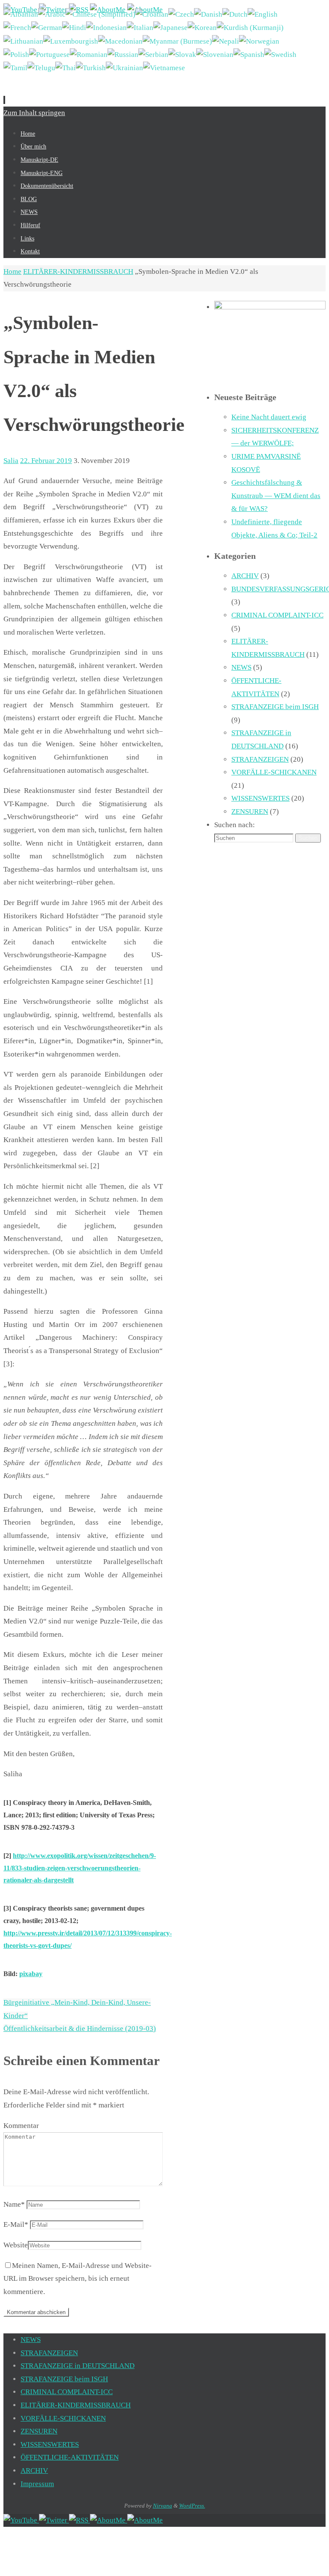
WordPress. (192, 2506)
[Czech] (181, 14)
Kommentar (21, 2126)
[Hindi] (74, 27)
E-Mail (16, 2224)
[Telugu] (41, 68)
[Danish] (208, 14)
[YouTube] (21, 2520)
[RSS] (79, 2520)
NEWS (241, 667)
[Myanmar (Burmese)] (177, 41)
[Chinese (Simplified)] (100, 14)
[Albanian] (21, 14)
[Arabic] (52, 14)
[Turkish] (91, 68)
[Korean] (202, 27)
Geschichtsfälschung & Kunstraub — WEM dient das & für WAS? (276, 496)
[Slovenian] (215, 54)
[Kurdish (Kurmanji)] (250, 27)
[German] (47, 27)
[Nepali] (226, 41)
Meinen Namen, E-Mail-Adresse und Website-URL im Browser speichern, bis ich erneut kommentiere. (78, 2279)
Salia (11, 461)
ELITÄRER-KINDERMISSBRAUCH (78, 272)
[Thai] (66, 68)
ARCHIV (245, 576)
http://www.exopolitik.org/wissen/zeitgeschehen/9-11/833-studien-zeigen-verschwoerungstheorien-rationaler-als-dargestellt (80, 1868)
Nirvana (163, 2506)
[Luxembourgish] (71, 41)
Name (14, 2204)
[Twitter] (54, 2520)
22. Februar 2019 (46, 461)
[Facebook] (109, 2520)
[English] (263, 14)
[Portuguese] (49, 54)
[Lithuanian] (23, 41)
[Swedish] (280, 54)
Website (16, 2245)
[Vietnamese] (164, 68)
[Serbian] (153, 54)
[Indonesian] (106, 27)
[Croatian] (152, 14)
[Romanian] (89, 54)
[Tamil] (15, 68)
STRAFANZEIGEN (260, 759)
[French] (17, 27)
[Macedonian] (120, 41)
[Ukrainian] (124, 68)
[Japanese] (170, 27)
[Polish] (16, 54)
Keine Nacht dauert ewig (269, 417)
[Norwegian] (259, 41)
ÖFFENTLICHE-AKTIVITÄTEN (70, 2457)
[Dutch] (235, 14)
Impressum (37, 2484)
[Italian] (140, 27)
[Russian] (123, 54)
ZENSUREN (250, 812)
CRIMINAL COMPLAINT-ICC (277, 615)
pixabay (31, 1974)
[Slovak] (182, 54)
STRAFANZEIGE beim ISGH (275, 707)
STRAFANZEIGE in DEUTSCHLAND (78, 2366)
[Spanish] (249, 54)
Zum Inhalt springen (34, 113)
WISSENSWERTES (260, 798)
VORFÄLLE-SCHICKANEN (274, 772)
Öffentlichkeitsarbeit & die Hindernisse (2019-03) (80, 2028)
